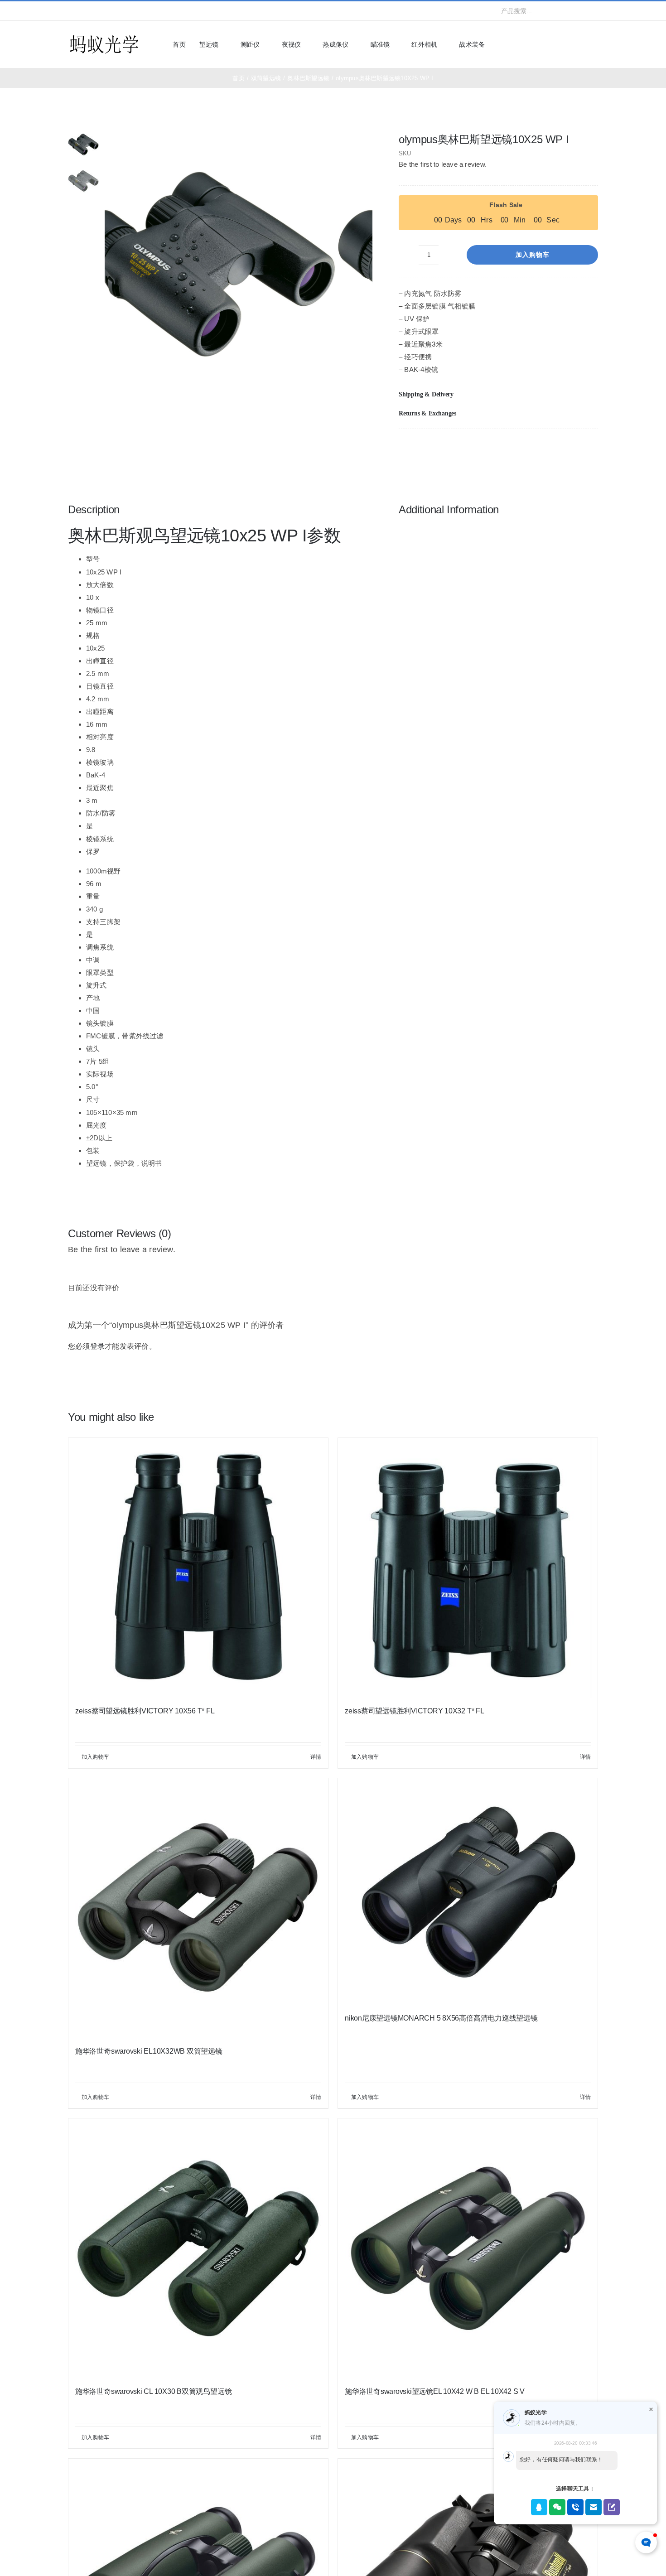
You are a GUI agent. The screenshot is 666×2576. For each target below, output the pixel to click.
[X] (561, 448)
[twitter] (85, 11)
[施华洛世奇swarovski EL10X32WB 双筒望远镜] (198, 1908)
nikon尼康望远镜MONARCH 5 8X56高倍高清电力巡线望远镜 (441, 2018)
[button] (498, 395)
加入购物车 (533, 255)
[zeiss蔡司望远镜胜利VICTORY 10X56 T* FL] (198, 1568)
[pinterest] (129, 11)
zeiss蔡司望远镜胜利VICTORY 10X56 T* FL (145, 1711)
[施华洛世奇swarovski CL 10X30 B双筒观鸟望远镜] (198, 2248)
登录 (97, 1346)
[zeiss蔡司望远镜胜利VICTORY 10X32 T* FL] (468, 1568)
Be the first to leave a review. (443, 164)
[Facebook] (547, 448)
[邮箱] (591, 448)
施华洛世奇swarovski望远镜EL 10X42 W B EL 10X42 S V (435, 2391)
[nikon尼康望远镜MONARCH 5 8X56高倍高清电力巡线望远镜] (468, 1891)
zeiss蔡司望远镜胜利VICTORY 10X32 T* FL (415, 1711)
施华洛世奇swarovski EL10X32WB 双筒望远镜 (149, 2051)
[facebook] (71, 11)
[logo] (104, 36)
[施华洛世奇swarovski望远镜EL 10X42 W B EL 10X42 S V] (468, 2248)
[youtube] (115, 11)
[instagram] (100, 11)
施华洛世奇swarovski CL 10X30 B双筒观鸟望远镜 (153, 2391)
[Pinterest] (576, 448)
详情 (316, 1757)
